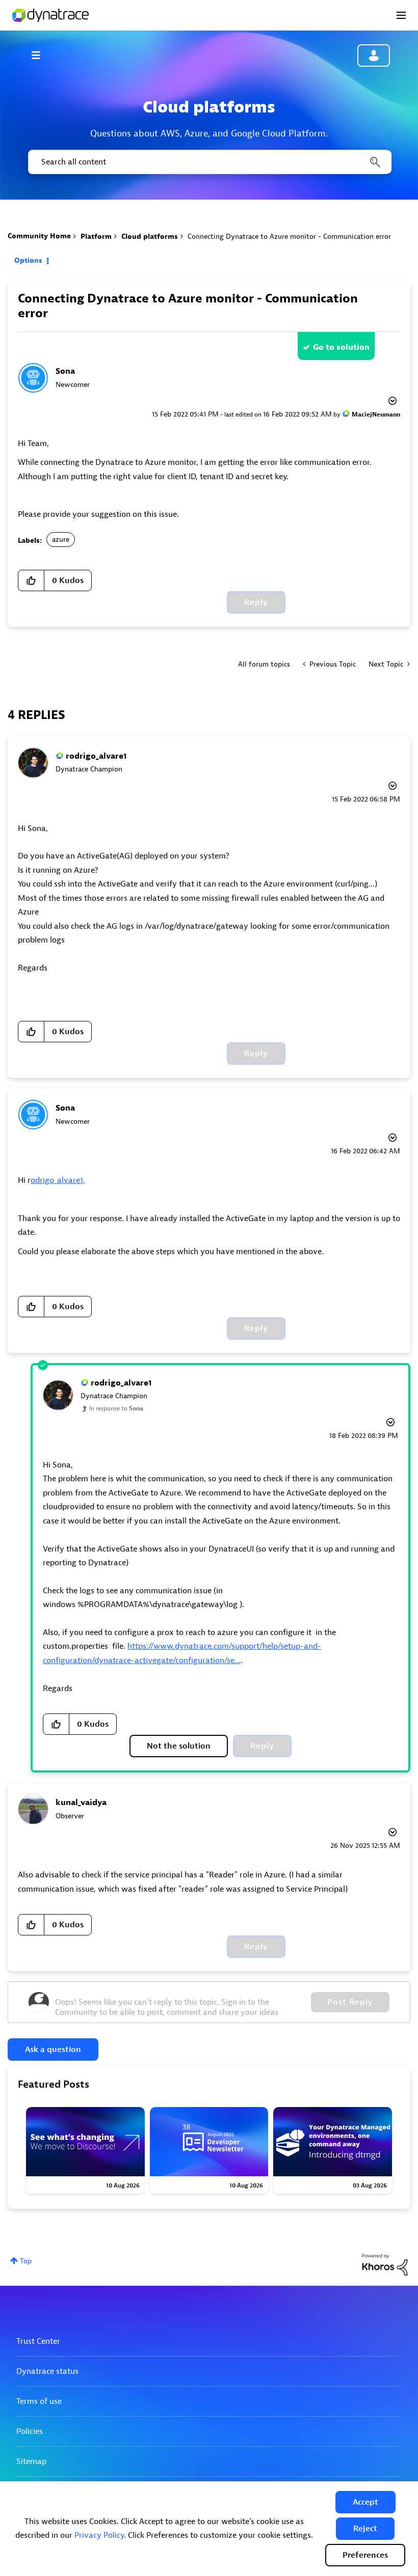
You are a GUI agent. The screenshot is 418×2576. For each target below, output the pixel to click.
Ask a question (53, 2049)
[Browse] (41, 55)
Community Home (39, 236)
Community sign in (374, 56)
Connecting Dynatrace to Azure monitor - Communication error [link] (289, 237)
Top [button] (26, 2261)
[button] (365, 2502)
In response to (116, 1408)
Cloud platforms (150, 237)
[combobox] (209, 162)
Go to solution (341, 347)
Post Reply (350, 2002)
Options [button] (28, 260)
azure (61, 539)
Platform (96, 237)
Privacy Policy (99, 2535)
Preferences (365, 2555)
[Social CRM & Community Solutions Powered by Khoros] (385, 2264)
